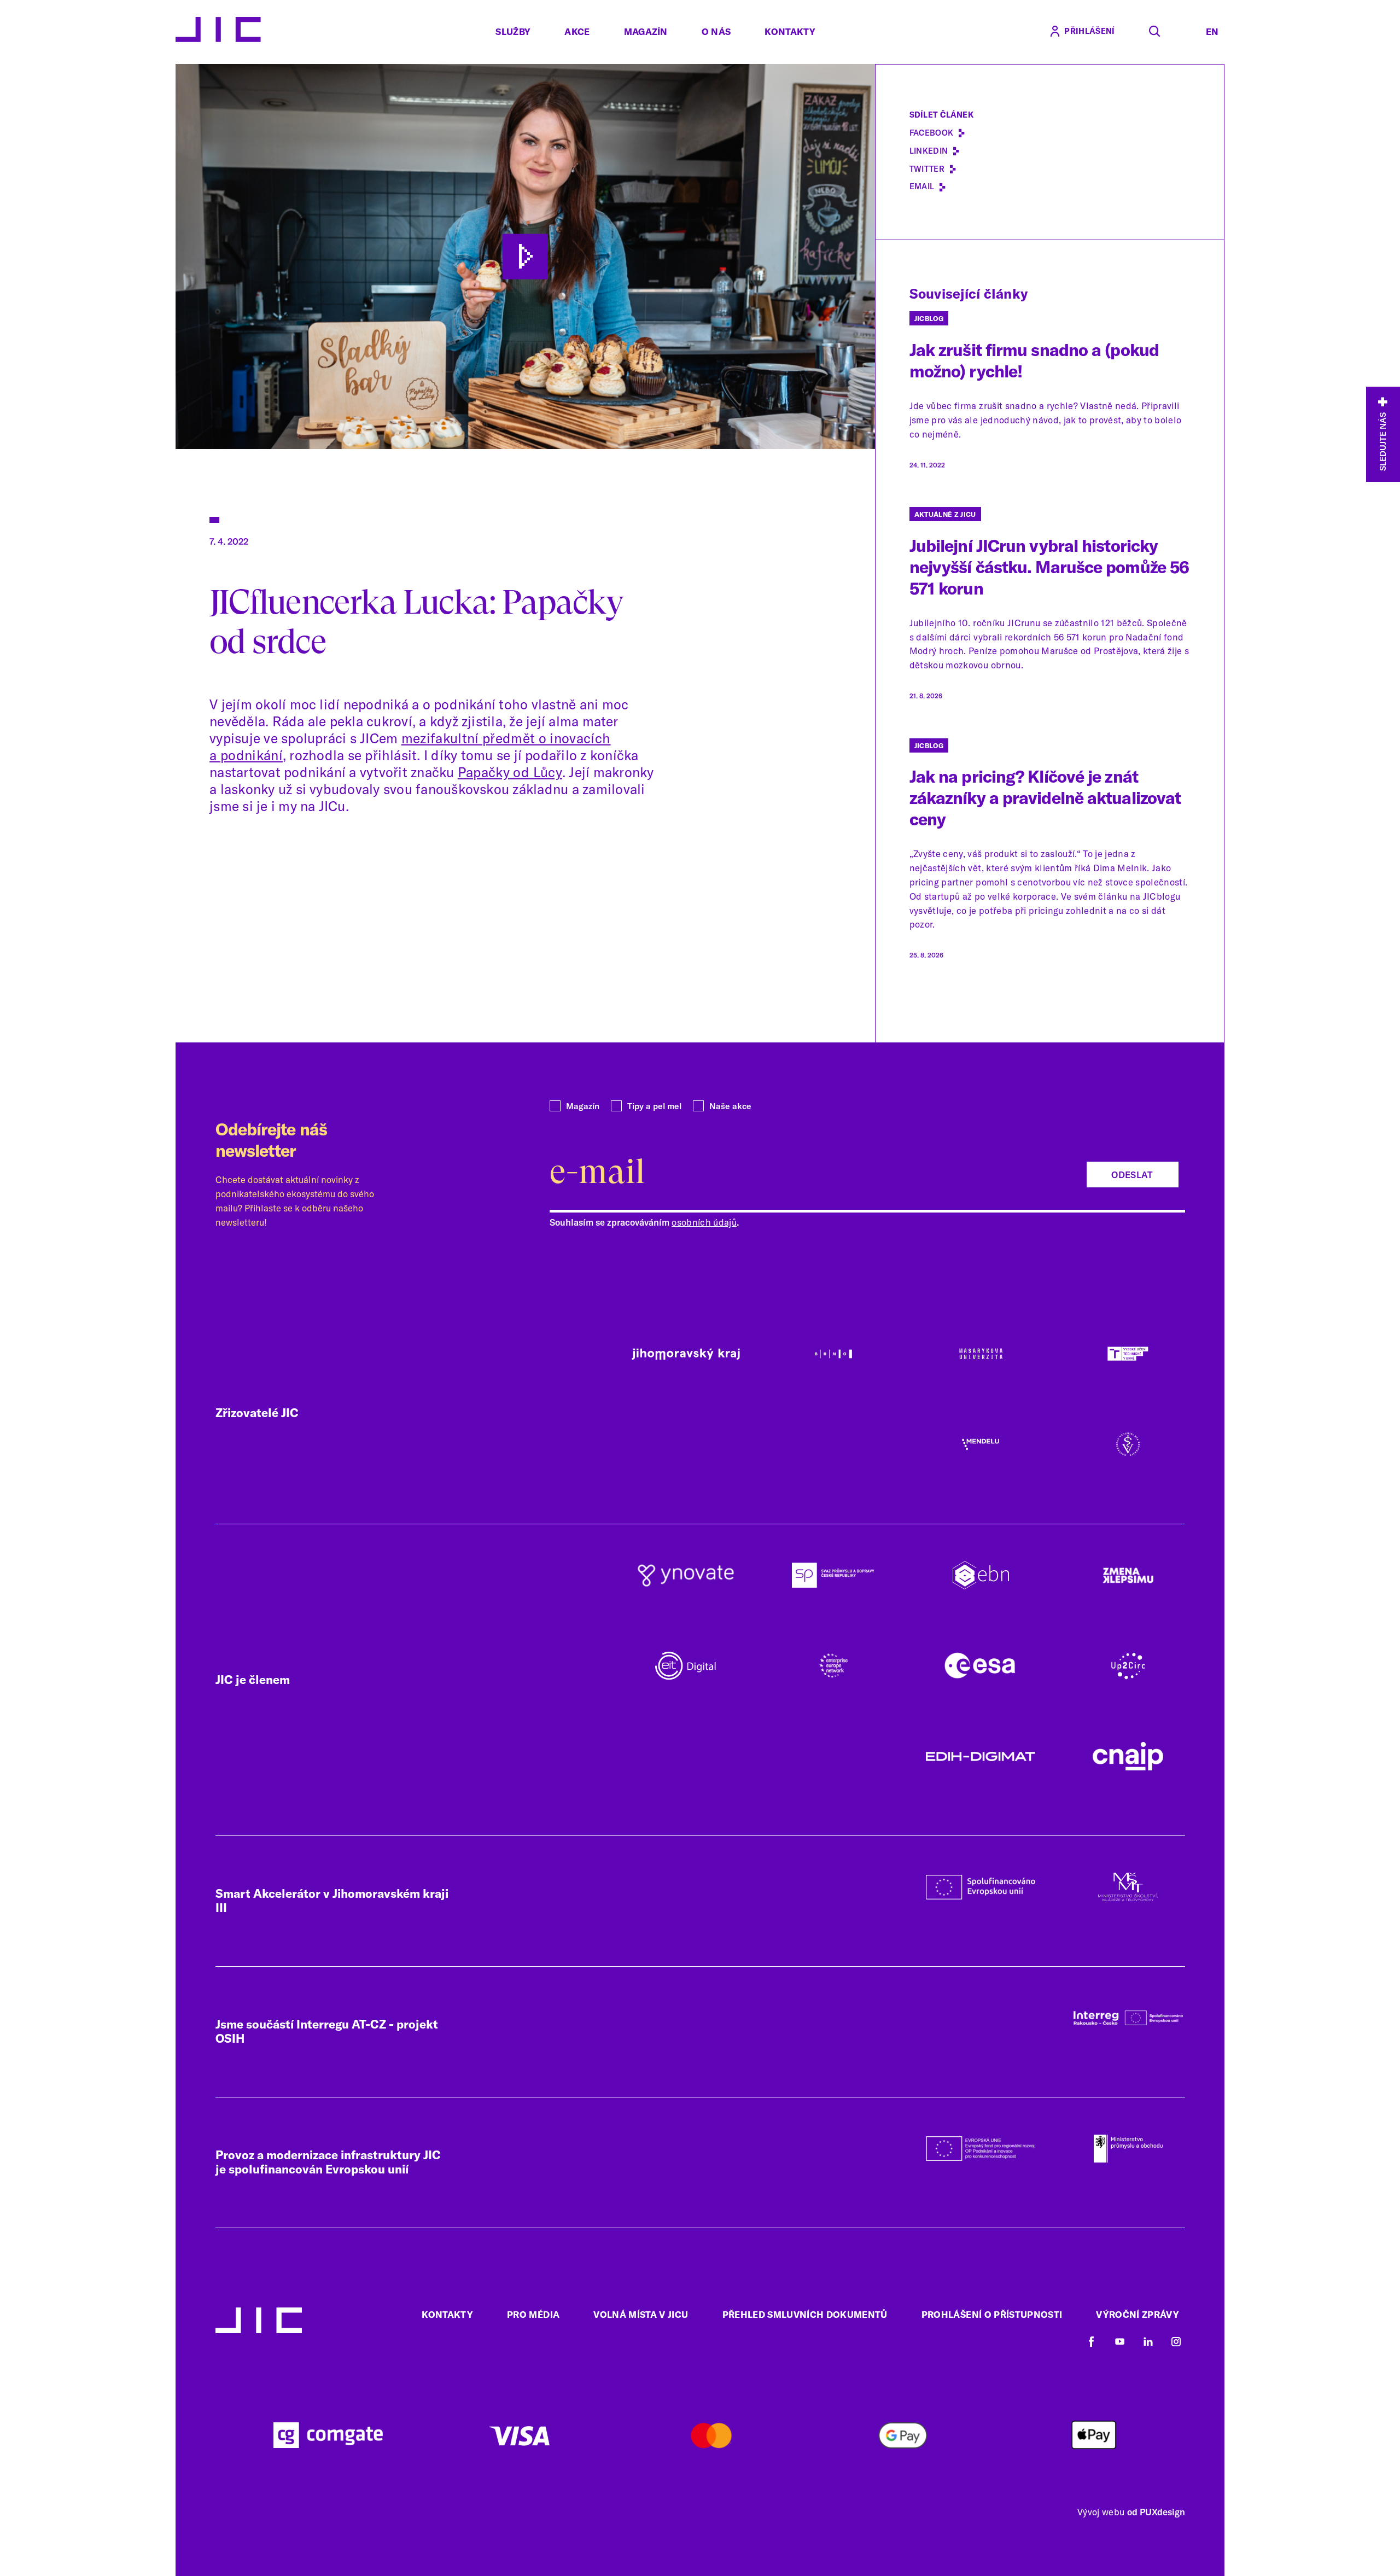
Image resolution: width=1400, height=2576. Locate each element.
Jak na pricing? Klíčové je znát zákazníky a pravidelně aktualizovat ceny (1045, 798)
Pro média (533, 2314)
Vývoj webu (1101, 2512)
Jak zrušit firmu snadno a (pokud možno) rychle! (1034, 360)
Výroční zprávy (1137, 2314)
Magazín (646, 31)
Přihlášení (1089, 31)
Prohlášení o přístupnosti (992, 2314)
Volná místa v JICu (641, 2314)
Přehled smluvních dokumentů (805, 2314)
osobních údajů (704, 1222)
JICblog (929, 319)
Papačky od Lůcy (510, 772)
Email (922, 187)
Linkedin (929, 151)
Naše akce (730, 1106)
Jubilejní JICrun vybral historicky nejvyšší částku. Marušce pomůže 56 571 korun (1049, 567)
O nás (716, 31)
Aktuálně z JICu (945, 514)
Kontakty (790, 31)
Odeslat (1132, 1175)
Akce (577, 31)
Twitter (927, 169)
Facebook (932, 133)
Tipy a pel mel (654, 1106)
